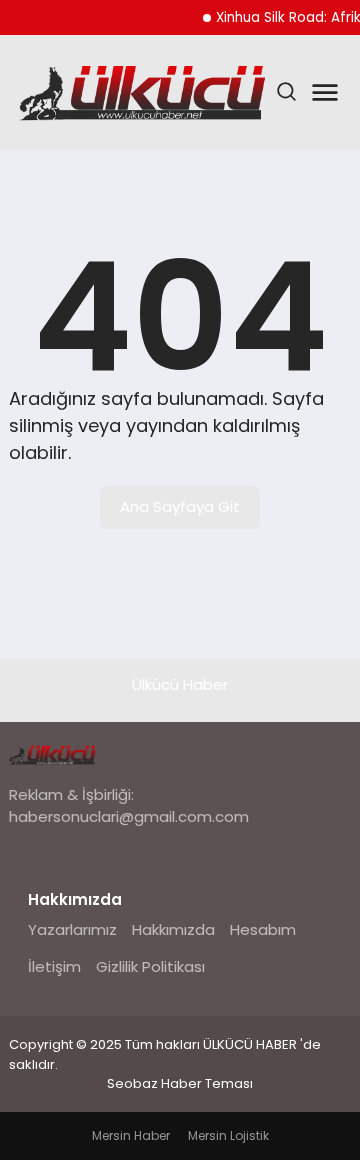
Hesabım (263, 929)
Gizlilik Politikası (150, 966)
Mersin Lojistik (228, 1135)
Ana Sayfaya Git (180, 506)
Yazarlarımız (72, 929)
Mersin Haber (131, 1135)
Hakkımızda (173, 929)
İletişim (54, 966)
